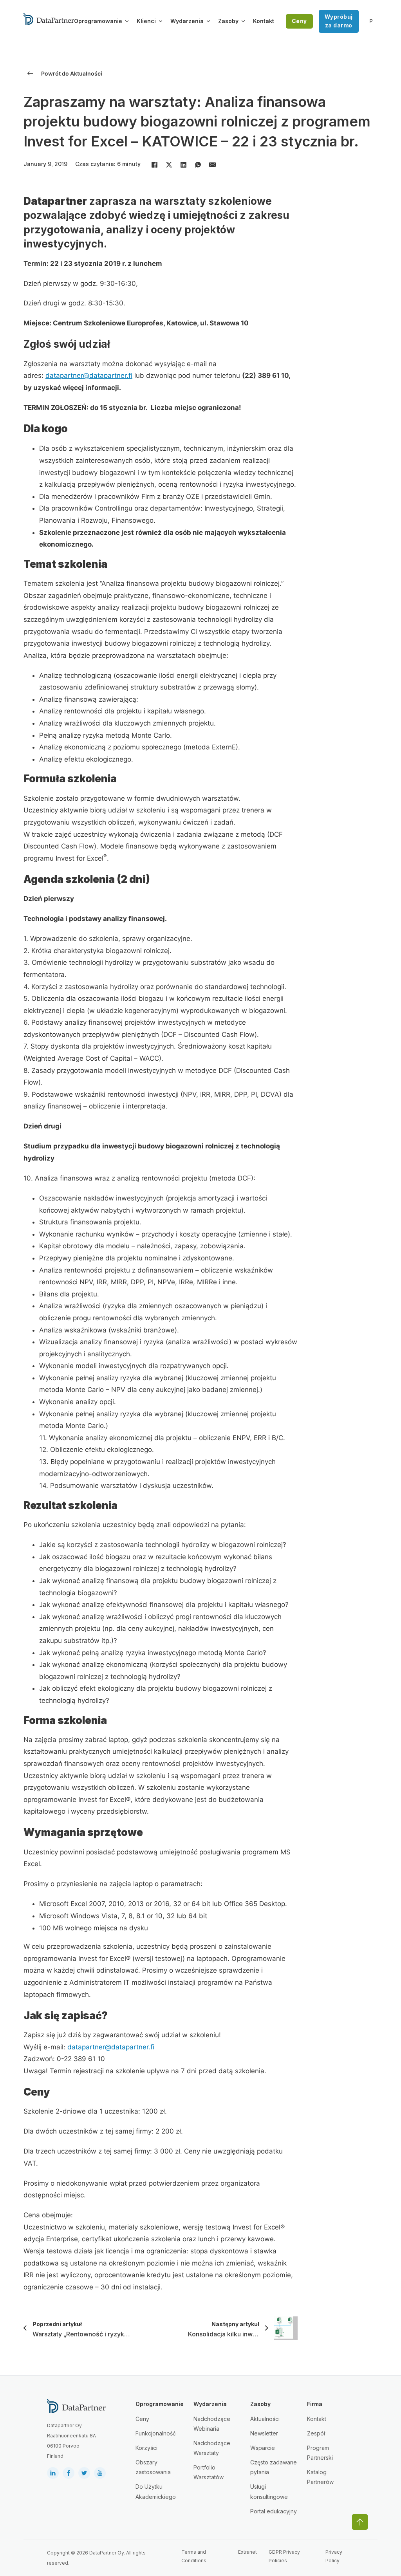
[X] (169, 165)
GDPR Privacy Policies (284, 2556)
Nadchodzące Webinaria (212, 2424)
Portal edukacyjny (274, 2511)
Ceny (299, 21)
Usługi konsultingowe (269, 2491)
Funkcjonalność (156, 2433)
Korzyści (146, 2448)
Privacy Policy (334, 2556)
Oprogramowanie (98, 21)
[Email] (212, 165)
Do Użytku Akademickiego (156, 2491)
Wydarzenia (187, 21)
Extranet (247, 2552)
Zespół (316, 2433)
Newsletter (264, 2433)
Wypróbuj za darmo (339, 21)
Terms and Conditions (194, 2556)
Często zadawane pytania (274, 2467)
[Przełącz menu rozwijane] (127, 21)
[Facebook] (154, 165)
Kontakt (264, 21)
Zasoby (228, 21)
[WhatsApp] (198, 165)
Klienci (146, 21)
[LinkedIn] (183, 165)
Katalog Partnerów (320, 2477)
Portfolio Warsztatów (209, 2472)
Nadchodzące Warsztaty (212, 2448)
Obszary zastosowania (153, 2467)
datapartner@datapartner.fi (89, 375)
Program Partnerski (320, 2453)
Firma (315, 2404)
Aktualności (265, 2419)
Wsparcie (263, 2448)
